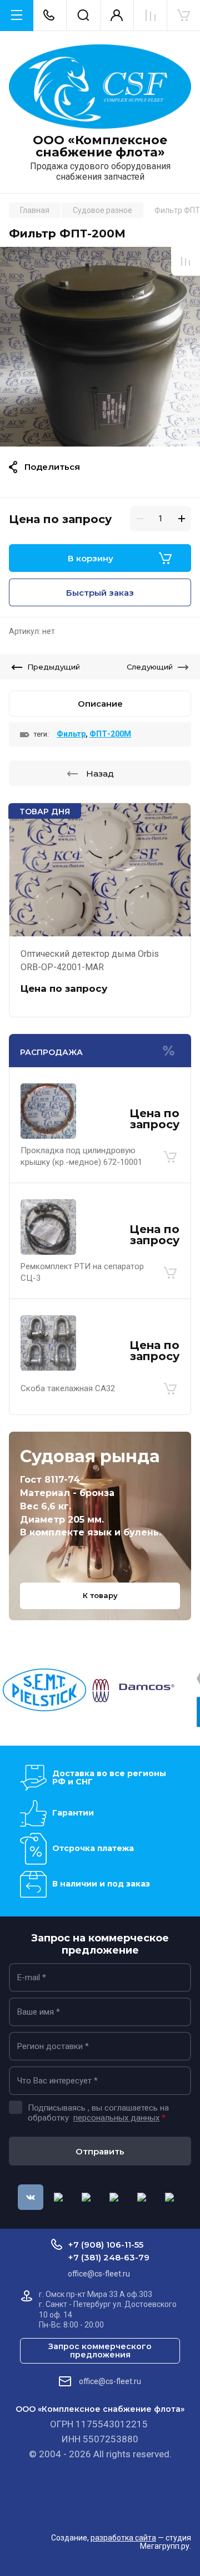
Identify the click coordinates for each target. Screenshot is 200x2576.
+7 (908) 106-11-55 (106, 2245)
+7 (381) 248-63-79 (109, 2257)
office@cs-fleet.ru (110, 2381)
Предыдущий (54, 667)
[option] (100, 347)
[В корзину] (170, 1157)
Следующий (150, 667)
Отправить (100, 2151)
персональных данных (116, 2118)
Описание (100, 704)
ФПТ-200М (110, 734)
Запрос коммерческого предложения (100, 2351)
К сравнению (186, 261)
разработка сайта (123, 2538)
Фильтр (71, 734)
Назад (100, 774)
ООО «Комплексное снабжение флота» (100, 146)
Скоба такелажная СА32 (68, 1388)
